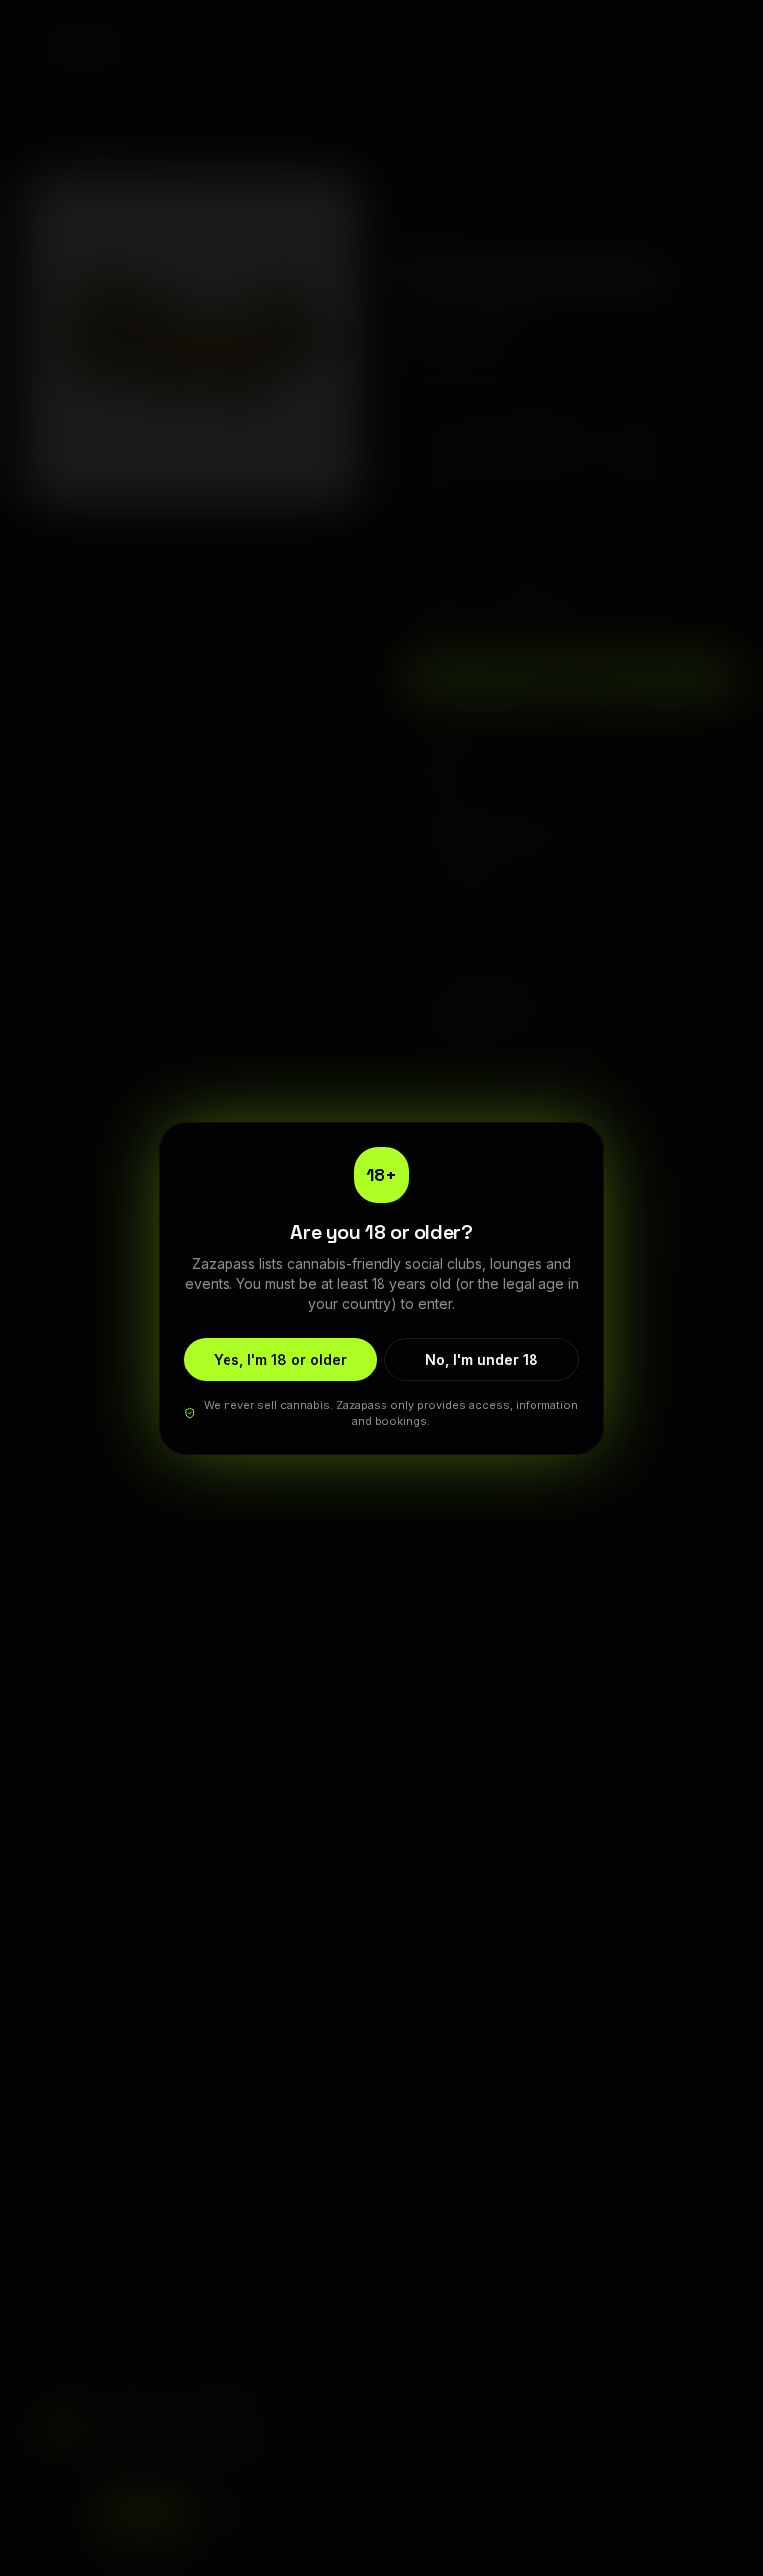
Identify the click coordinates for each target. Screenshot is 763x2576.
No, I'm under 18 (482, 1359)
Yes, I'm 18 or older (280, 1359)
